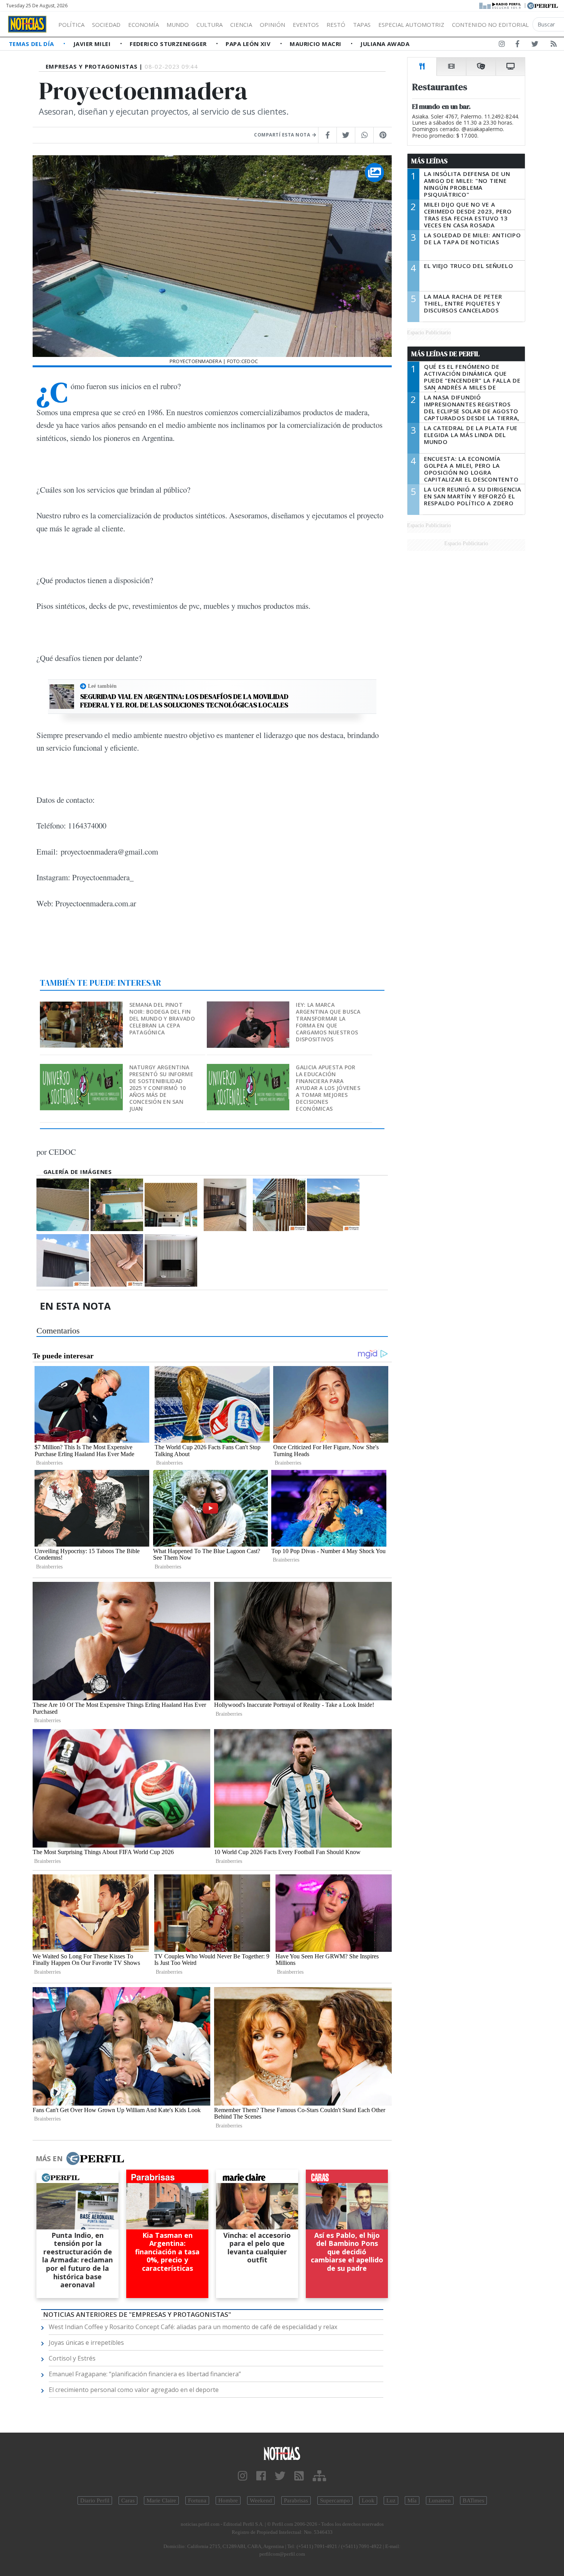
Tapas (362, 25)
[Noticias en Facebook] (517, 45)
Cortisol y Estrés (72, 2358)
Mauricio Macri (316, 44)
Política (71, 25)
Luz (391, 2500)
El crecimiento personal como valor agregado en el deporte (134, 2390)
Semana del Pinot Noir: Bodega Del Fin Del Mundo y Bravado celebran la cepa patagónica (162, 1018)
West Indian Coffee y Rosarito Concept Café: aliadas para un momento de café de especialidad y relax (193, 2327)
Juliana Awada (385, 44)
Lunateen (440, 2500)
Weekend (261, 2500)
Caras (128, 2500)
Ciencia (241, 25)
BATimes (473, 2500)
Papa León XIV (249, 44)
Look (368, 2500)
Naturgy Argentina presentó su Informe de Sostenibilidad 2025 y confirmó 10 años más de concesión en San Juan (161, 1088)
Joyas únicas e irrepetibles (86, 2343)
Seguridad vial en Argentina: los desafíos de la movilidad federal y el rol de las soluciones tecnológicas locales (184, 701)
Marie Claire (161, 2500)
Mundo (178, 25)
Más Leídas (430, 161)
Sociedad (106, 25)
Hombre (228, 2500)
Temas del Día (32, 44)
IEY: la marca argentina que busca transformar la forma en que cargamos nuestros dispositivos (328, 1022)
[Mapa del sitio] (319, 2476)
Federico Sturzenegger (169, 44)
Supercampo (335, 2500)
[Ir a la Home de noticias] (282, 2453)
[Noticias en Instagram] (502, 45)
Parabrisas (296, 2500)
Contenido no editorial (490, 25)
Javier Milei (93, 44)
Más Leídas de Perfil (445, 354)
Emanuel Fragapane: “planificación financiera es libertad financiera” (145, 2374)
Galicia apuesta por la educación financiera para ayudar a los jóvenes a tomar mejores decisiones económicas (328, 1088)
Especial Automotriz (411, 25)
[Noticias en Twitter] (535, 45)
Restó (336, 25)
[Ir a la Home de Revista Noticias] (27, 24)
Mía (412, 2500)
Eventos (306, 25)
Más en (49, 2158)
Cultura (209, 25)
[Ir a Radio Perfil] (501, 5)
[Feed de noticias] (554, 45)
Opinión (272, 25)
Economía (143, 25)
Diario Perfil (95, 2500)
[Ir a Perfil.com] (543, 5)
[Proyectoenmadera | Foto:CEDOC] (63, 1205)
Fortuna (197, 2500)
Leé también (102, 686)
